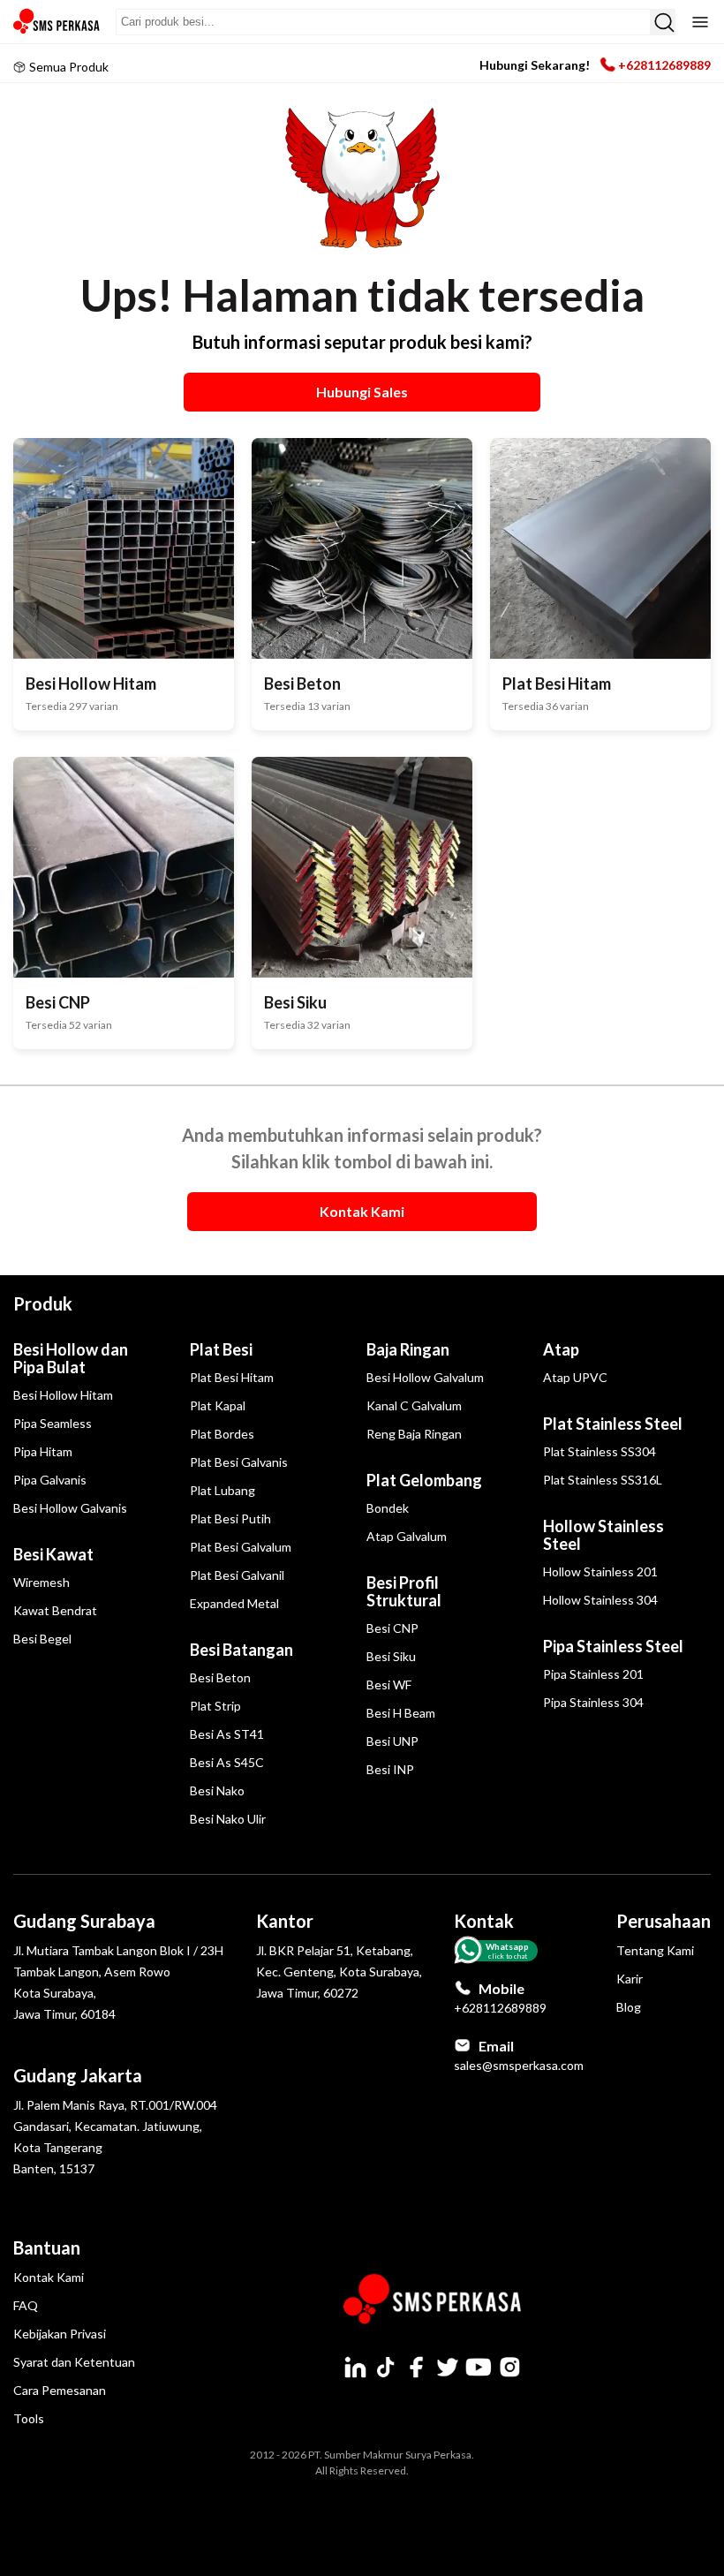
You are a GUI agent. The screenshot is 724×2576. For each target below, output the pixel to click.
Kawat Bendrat (55, 1610)
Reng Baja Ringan (414, 1434)
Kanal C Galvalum (414, 1405)
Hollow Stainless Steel (603, 1535)
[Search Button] (663, 22)
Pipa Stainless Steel (613, 1646)
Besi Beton (220, 1677)
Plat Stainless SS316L (603, 1480)
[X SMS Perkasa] (448, 2367)
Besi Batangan (241, 1650)
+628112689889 (664, 65)
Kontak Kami (49, 2277)
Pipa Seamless (53, 1423)
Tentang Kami (655, 1950)
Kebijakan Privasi (60, 2334)
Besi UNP (392, 1741)
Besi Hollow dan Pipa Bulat (71, 1358)
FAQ (26, 2305)
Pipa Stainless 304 (593, 1702)
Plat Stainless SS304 (600, 1451)
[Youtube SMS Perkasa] (479, 2367)
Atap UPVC (575, 1377)
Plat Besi (221, 1349)
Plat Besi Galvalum (241, 1547)
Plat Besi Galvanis (239, 1462)
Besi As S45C (227, 1762)
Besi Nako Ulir (228, 1819)
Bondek (388, 1508)
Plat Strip (215, 1706)
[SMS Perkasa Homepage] (57, 22)
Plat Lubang (222, 1490)
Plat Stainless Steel (613, 1424)
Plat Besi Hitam (232, 1377)
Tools (29, 2418)
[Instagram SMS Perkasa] (509, 2367)
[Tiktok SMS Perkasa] (386, 2367)
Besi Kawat (53, 1554)
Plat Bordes (222, 1434)
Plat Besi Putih (230, 1518)
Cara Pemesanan (60, 2390)
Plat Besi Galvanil (237, 1575)
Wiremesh (41, 1582)
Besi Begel (42, 1639)
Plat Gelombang (424, 1480)
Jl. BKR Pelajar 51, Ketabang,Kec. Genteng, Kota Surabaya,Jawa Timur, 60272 (339, 1972)
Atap (561, 1349)
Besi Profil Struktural (404, 1591)
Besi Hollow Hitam (63, 1395)
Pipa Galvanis (50, 1480)
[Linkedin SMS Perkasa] (355, 2367)
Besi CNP (392, 1628)
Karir (630, 1979)
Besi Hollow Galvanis (70, 1508)
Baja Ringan (408, 1349)
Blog (629, 2007)
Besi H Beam (401, 1713)
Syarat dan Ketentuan (74, 2362)
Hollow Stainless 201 (600, 1571)
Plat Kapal (218, 1405)
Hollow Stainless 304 (600, 1600)
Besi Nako (217, 1790)
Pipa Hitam (43, 1451)
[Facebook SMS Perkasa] (417, 2367)
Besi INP (390, 1769)
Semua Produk (69, 67)
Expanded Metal (234, 1603)
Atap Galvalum (407, 1536)
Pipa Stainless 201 (593, 1674)
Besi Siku (391, 1656)
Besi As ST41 (227, 1734)
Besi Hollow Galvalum (425, 1377)
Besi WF (389, 1685)
